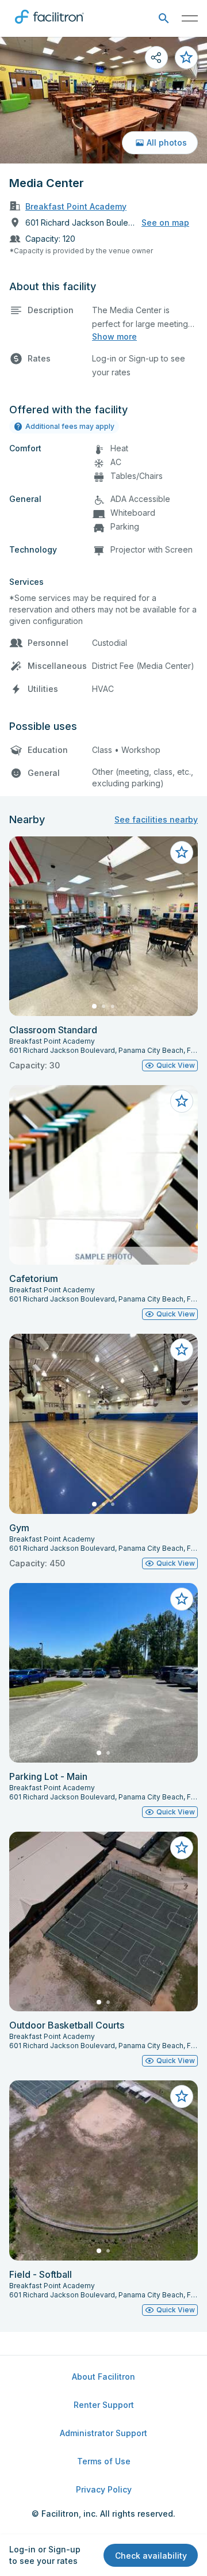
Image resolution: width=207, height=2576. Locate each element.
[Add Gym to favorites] (182, 1350)
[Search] (164, 19)
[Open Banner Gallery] (103, 100)
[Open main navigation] (190, 18)
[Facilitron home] (49, 26)
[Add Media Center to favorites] (186, 58)
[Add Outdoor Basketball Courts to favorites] (182, 1848)
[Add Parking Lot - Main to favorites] (182, 1599)
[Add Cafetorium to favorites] (182, 1101)
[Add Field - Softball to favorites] (182, 2096)
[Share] (156, 58)
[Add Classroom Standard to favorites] (182, 853)
